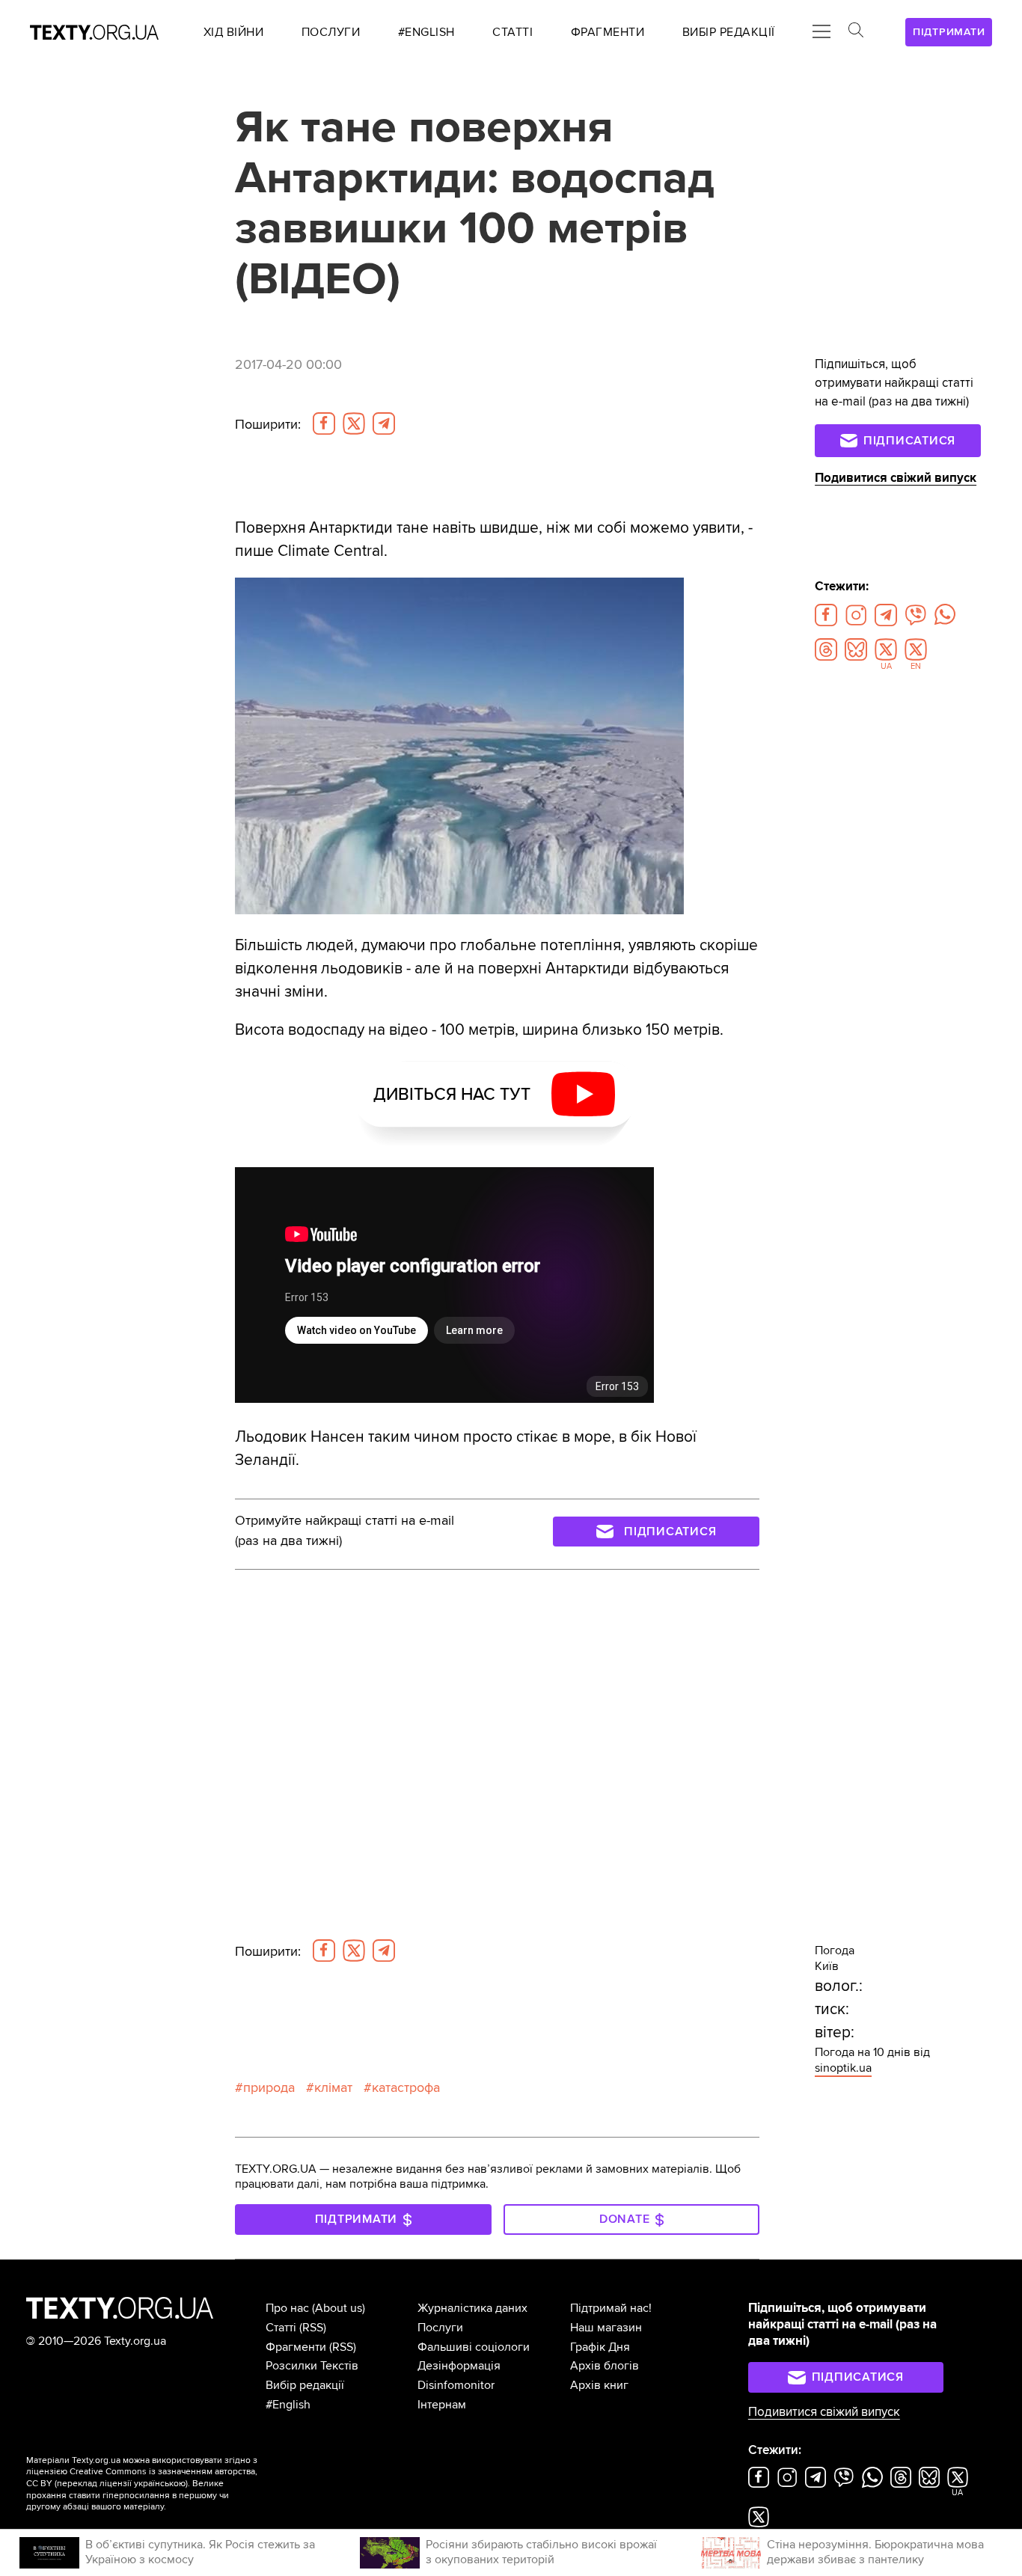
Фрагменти (296, 2347)
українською (160, 2484)
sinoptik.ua (843, 2068)
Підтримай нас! (611, 2308)
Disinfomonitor (456, 2385)
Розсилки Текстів (312, 2366)
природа (269, 2088)
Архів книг (599, 2385)
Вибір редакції (305, 2385)
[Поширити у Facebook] (324, 423)
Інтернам (442, 2405)
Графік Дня (600, 2347)
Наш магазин (606, 2328)
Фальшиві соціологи (474, 2347)
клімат (333, 2088)
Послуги (440, 2328)
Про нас (287, 2308)
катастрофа (406, 2088)
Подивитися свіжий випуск (896, 478)
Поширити (268, 425)
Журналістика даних (472, 2308)
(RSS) (313, 2328)
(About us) (339, 2308)
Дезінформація (459, 2366)
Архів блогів (605, 2366)
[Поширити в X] (354, 423)
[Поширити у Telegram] (384, 423)
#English (288, 2405)
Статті (281, 2328)
